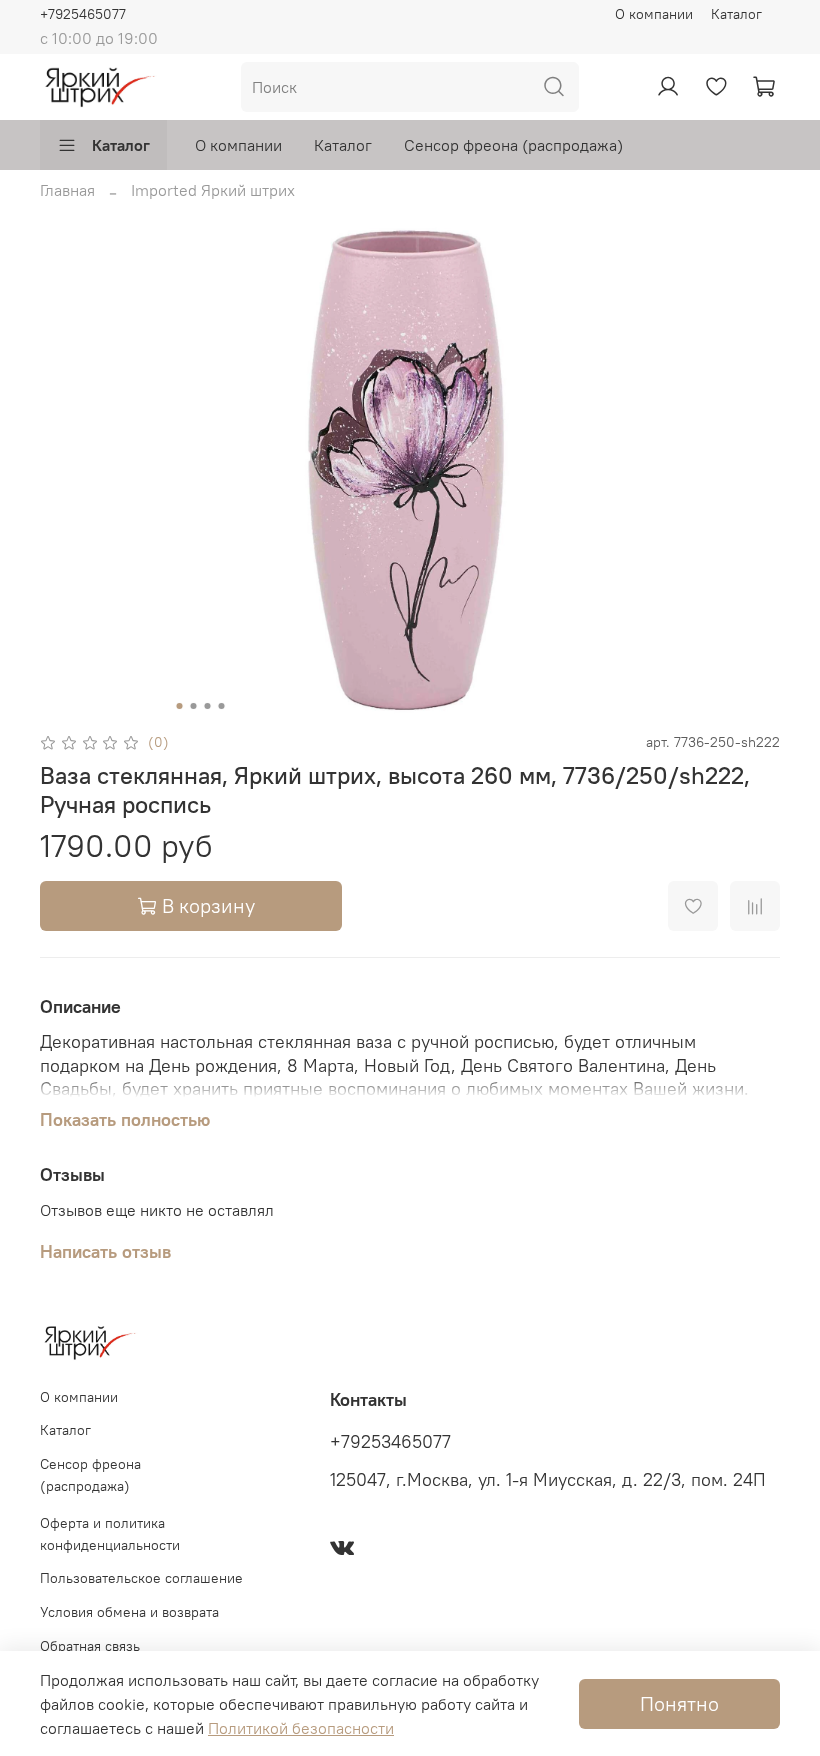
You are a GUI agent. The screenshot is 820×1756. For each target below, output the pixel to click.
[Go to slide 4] (222, 706)
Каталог (736, 14)
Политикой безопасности (301, 1728)
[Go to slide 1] (180, 706)
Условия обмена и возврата (129, 1612)
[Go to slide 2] (194, 706)
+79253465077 (390, 1442)
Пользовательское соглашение (141, 1578)
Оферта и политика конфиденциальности (110, 1534)
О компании (654, 14)
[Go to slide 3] (208, 706)
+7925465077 (83, 14)
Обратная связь (90, 1646)
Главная (67, 190)
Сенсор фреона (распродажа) (513, 145)
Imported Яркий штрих (213, 190)
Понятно (679, 1703)
